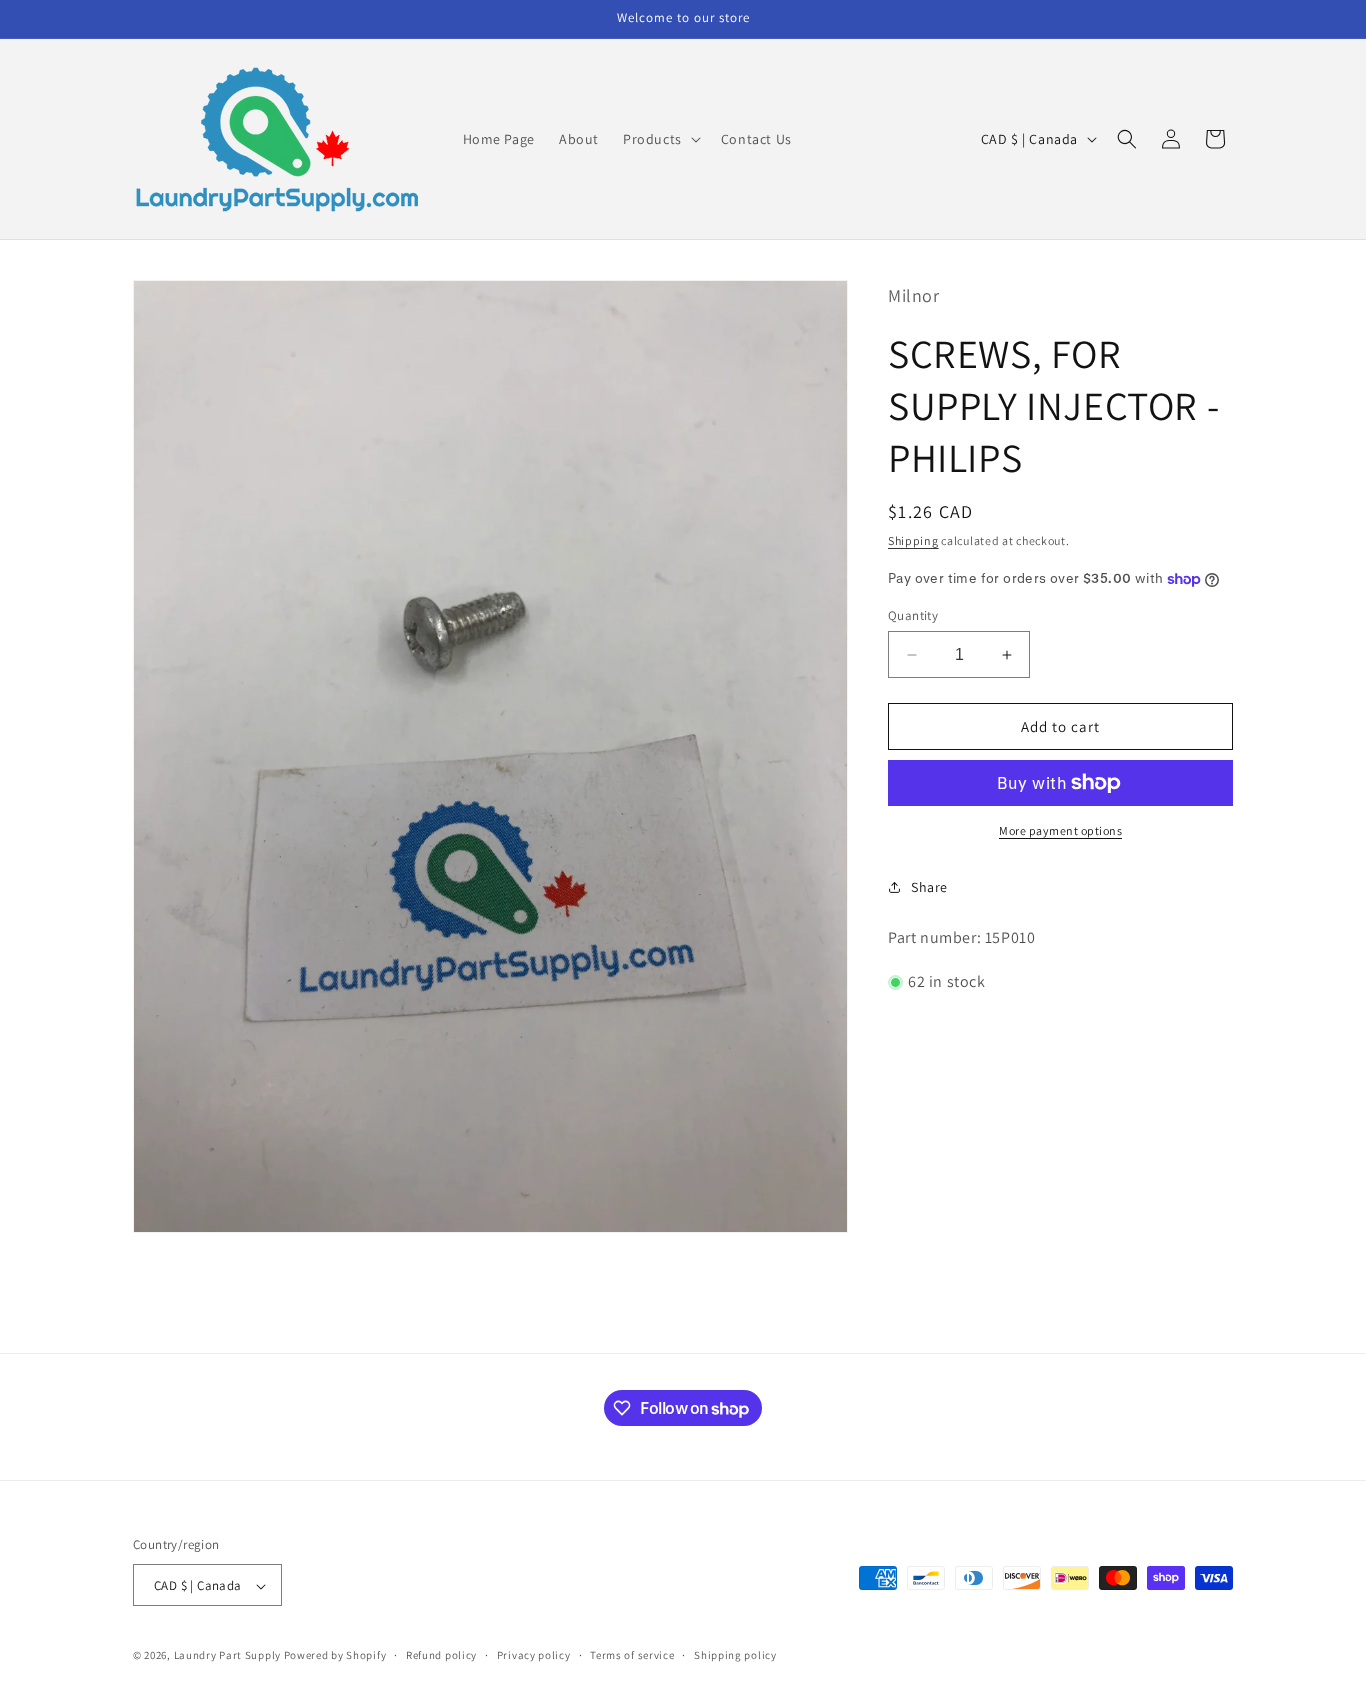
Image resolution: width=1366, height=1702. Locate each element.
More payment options (1060, 830)
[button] (660, 139)
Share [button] (929, 887)
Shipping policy (735, 1655)
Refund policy (441, 1655)
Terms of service (632, 1655)
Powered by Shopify (335, 1656)
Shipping (913, 540)
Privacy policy (534, 1655)
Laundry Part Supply (229, 1656)
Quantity (913, 615)
